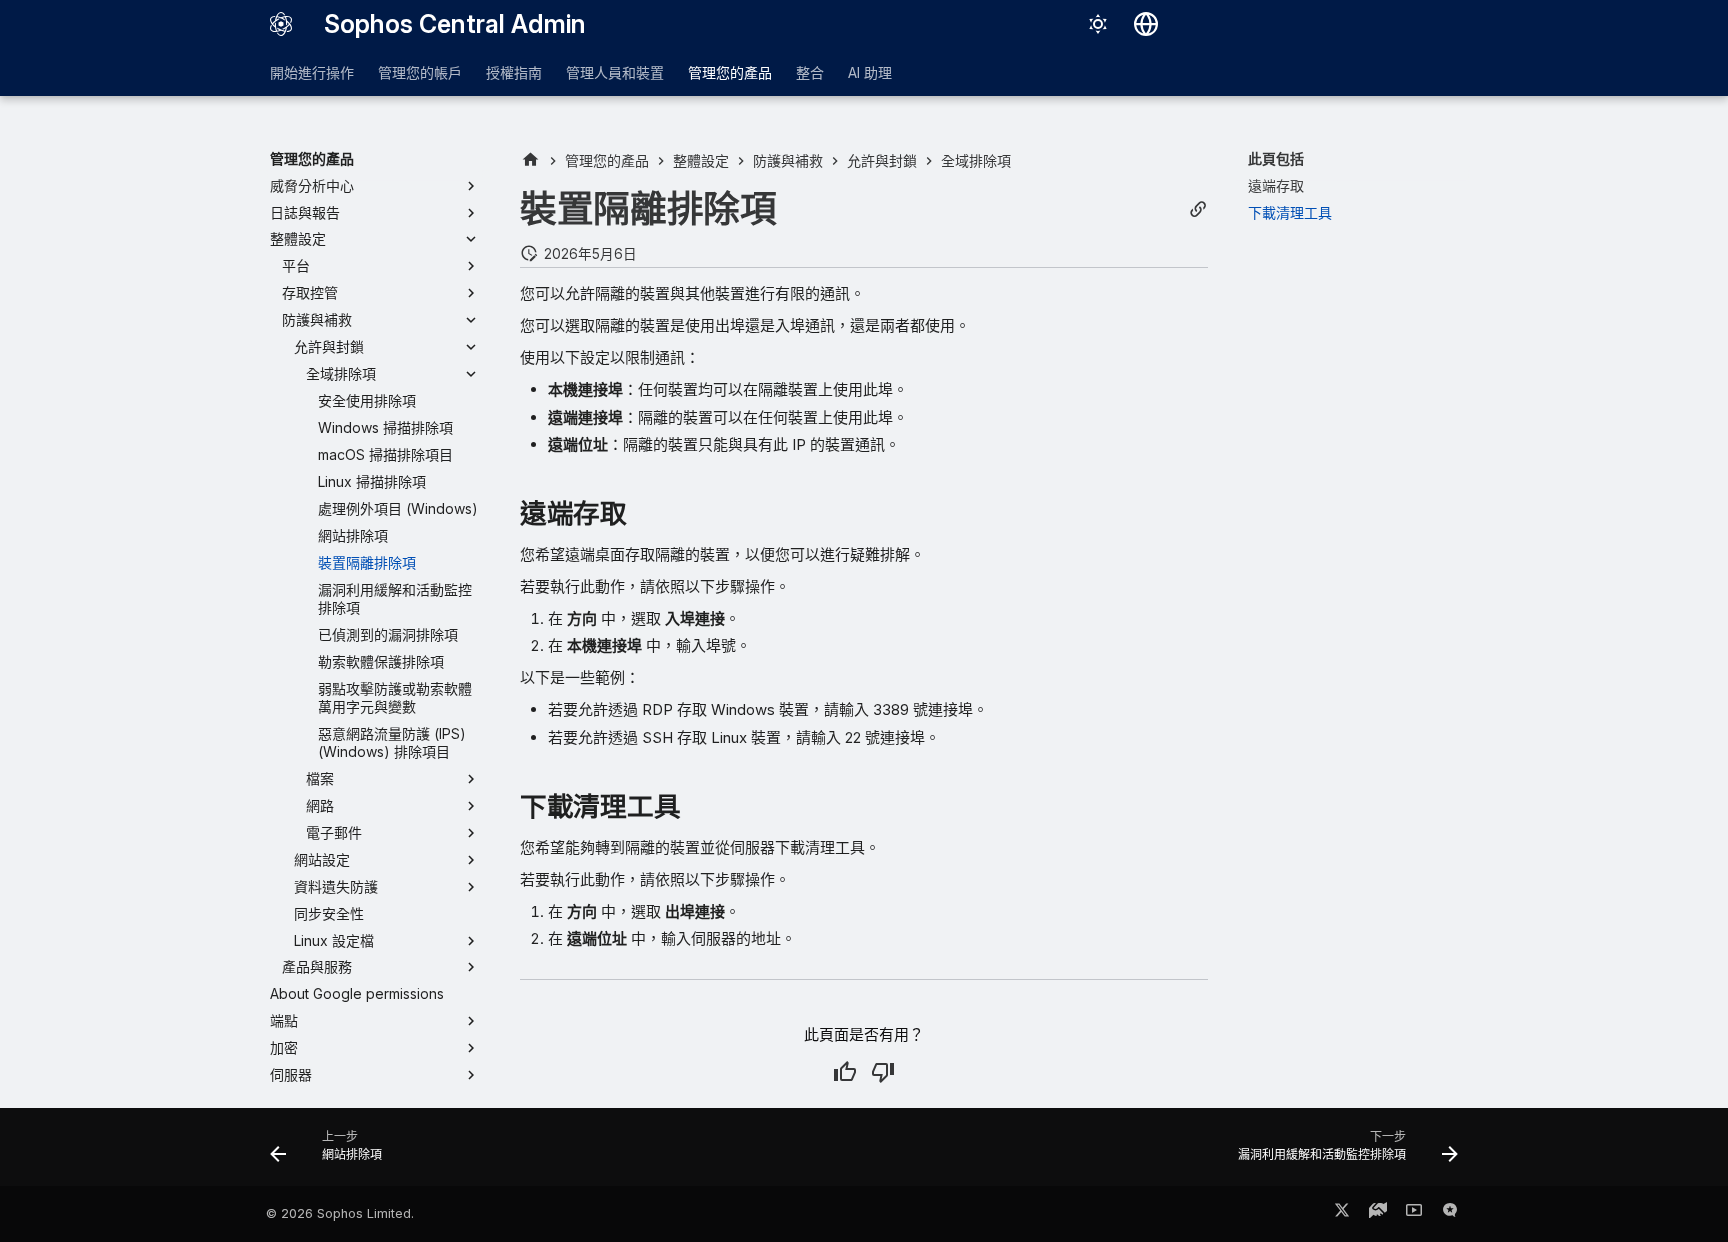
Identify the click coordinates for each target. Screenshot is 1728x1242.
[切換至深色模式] (1098, 24)
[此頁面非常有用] (845, 1072)
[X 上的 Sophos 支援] (1342, 1214)
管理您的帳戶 (420, 72)
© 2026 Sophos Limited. (340, 1213)
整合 (810, 72)
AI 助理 (870, 72)
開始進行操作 (312, 72)
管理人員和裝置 (615, 72)
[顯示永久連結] (1198, 209)
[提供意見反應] (1450, 1214)
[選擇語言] (1146, 24)
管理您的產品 (730, 72)
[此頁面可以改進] (883, 1072)
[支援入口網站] (1378, 1214)
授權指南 (514, 72)
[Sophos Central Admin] (281, 24)
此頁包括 (1276, 158)
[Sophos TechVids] (1414, 1214)
